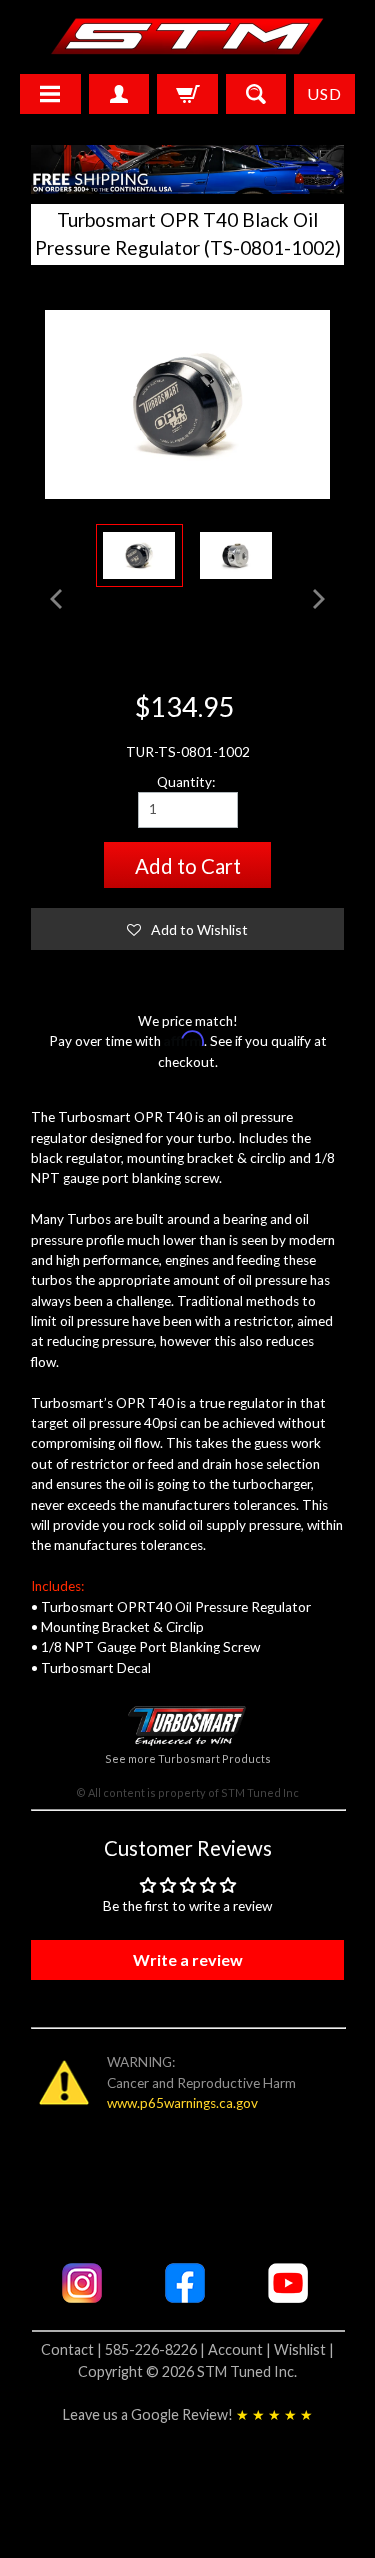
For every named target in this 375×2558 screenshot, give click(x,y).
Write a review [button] (188, 1959)
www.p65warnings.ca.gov (182, 2103)
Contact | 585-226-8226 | (124, 2349)
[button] (188, 929)
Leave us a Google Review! (188, 2414)
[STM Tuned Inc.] (187, 36)
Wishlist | (304, 2349)
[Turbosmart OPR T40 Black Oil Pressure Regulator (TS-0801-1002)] (139, 555)
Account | (241, 2349)
